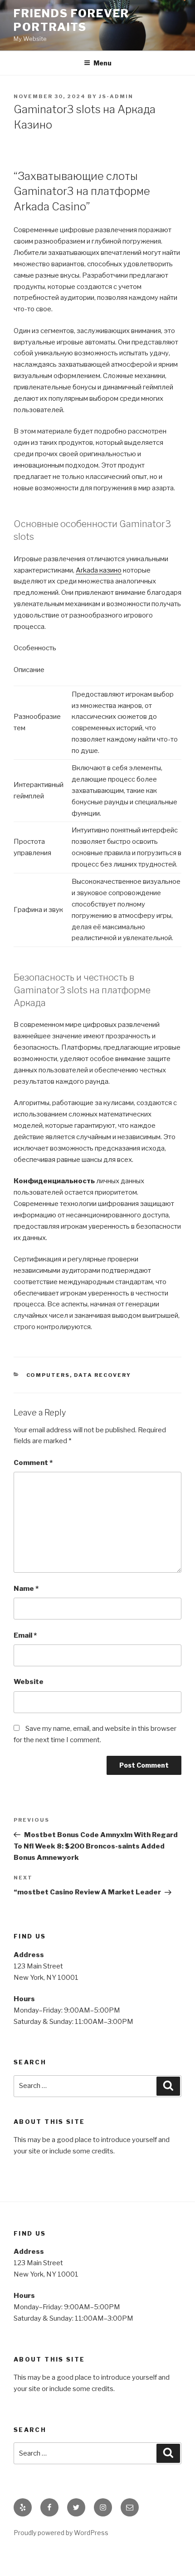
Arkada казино (99, 570)
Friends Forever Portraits (71, 20)
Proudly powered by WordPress (61, 2533)
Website (29, 1682)
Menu (102, 63)
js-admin (116, 96)
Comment (33, 1463)
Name (26, 1589)
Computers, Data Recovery (79, 1375)
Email (25, 1635)
